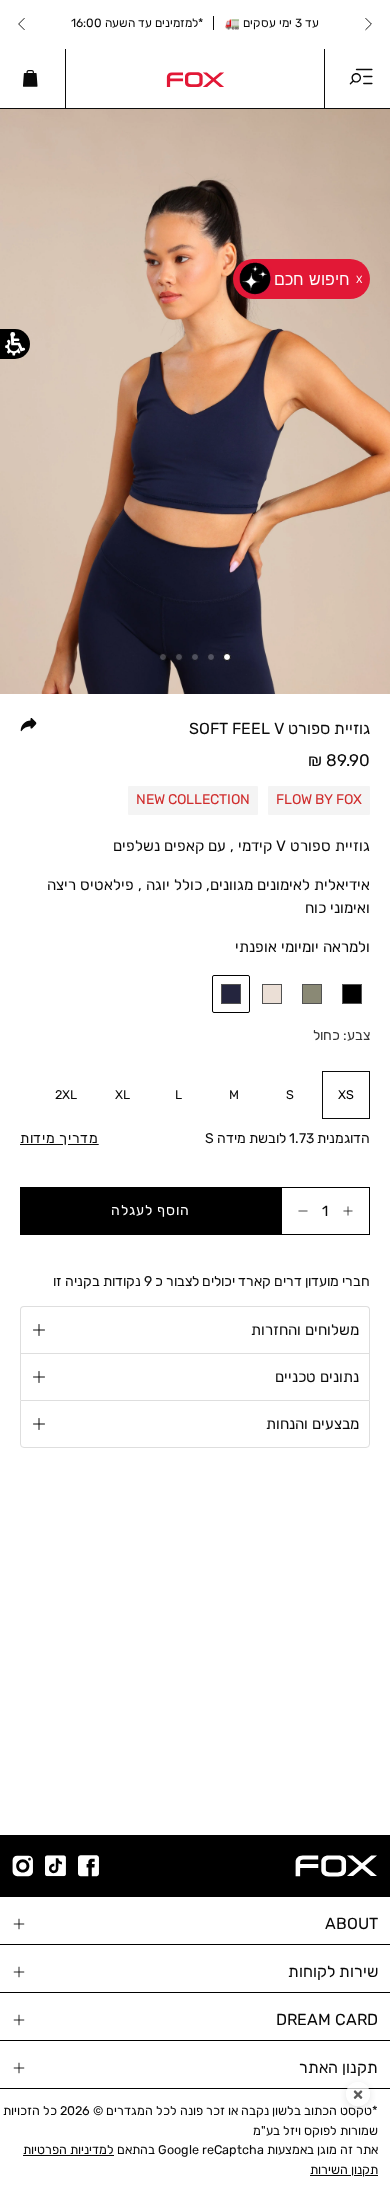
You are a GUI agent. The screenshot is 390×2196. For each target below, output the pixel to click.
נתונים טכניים (317, 1377)
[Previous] (368, 24)
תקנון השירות (344, 2169)
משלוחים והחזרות (305, 1330)
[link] (195, 78)
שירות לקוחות (333, 1971)
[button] (231, 994)
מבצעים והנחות (312, 1424)
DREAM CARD (327, 2019)
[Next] (22, 24)
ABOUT (351, 1923)
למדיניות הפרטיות (68, 2149)
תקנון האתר (338, 2067)
